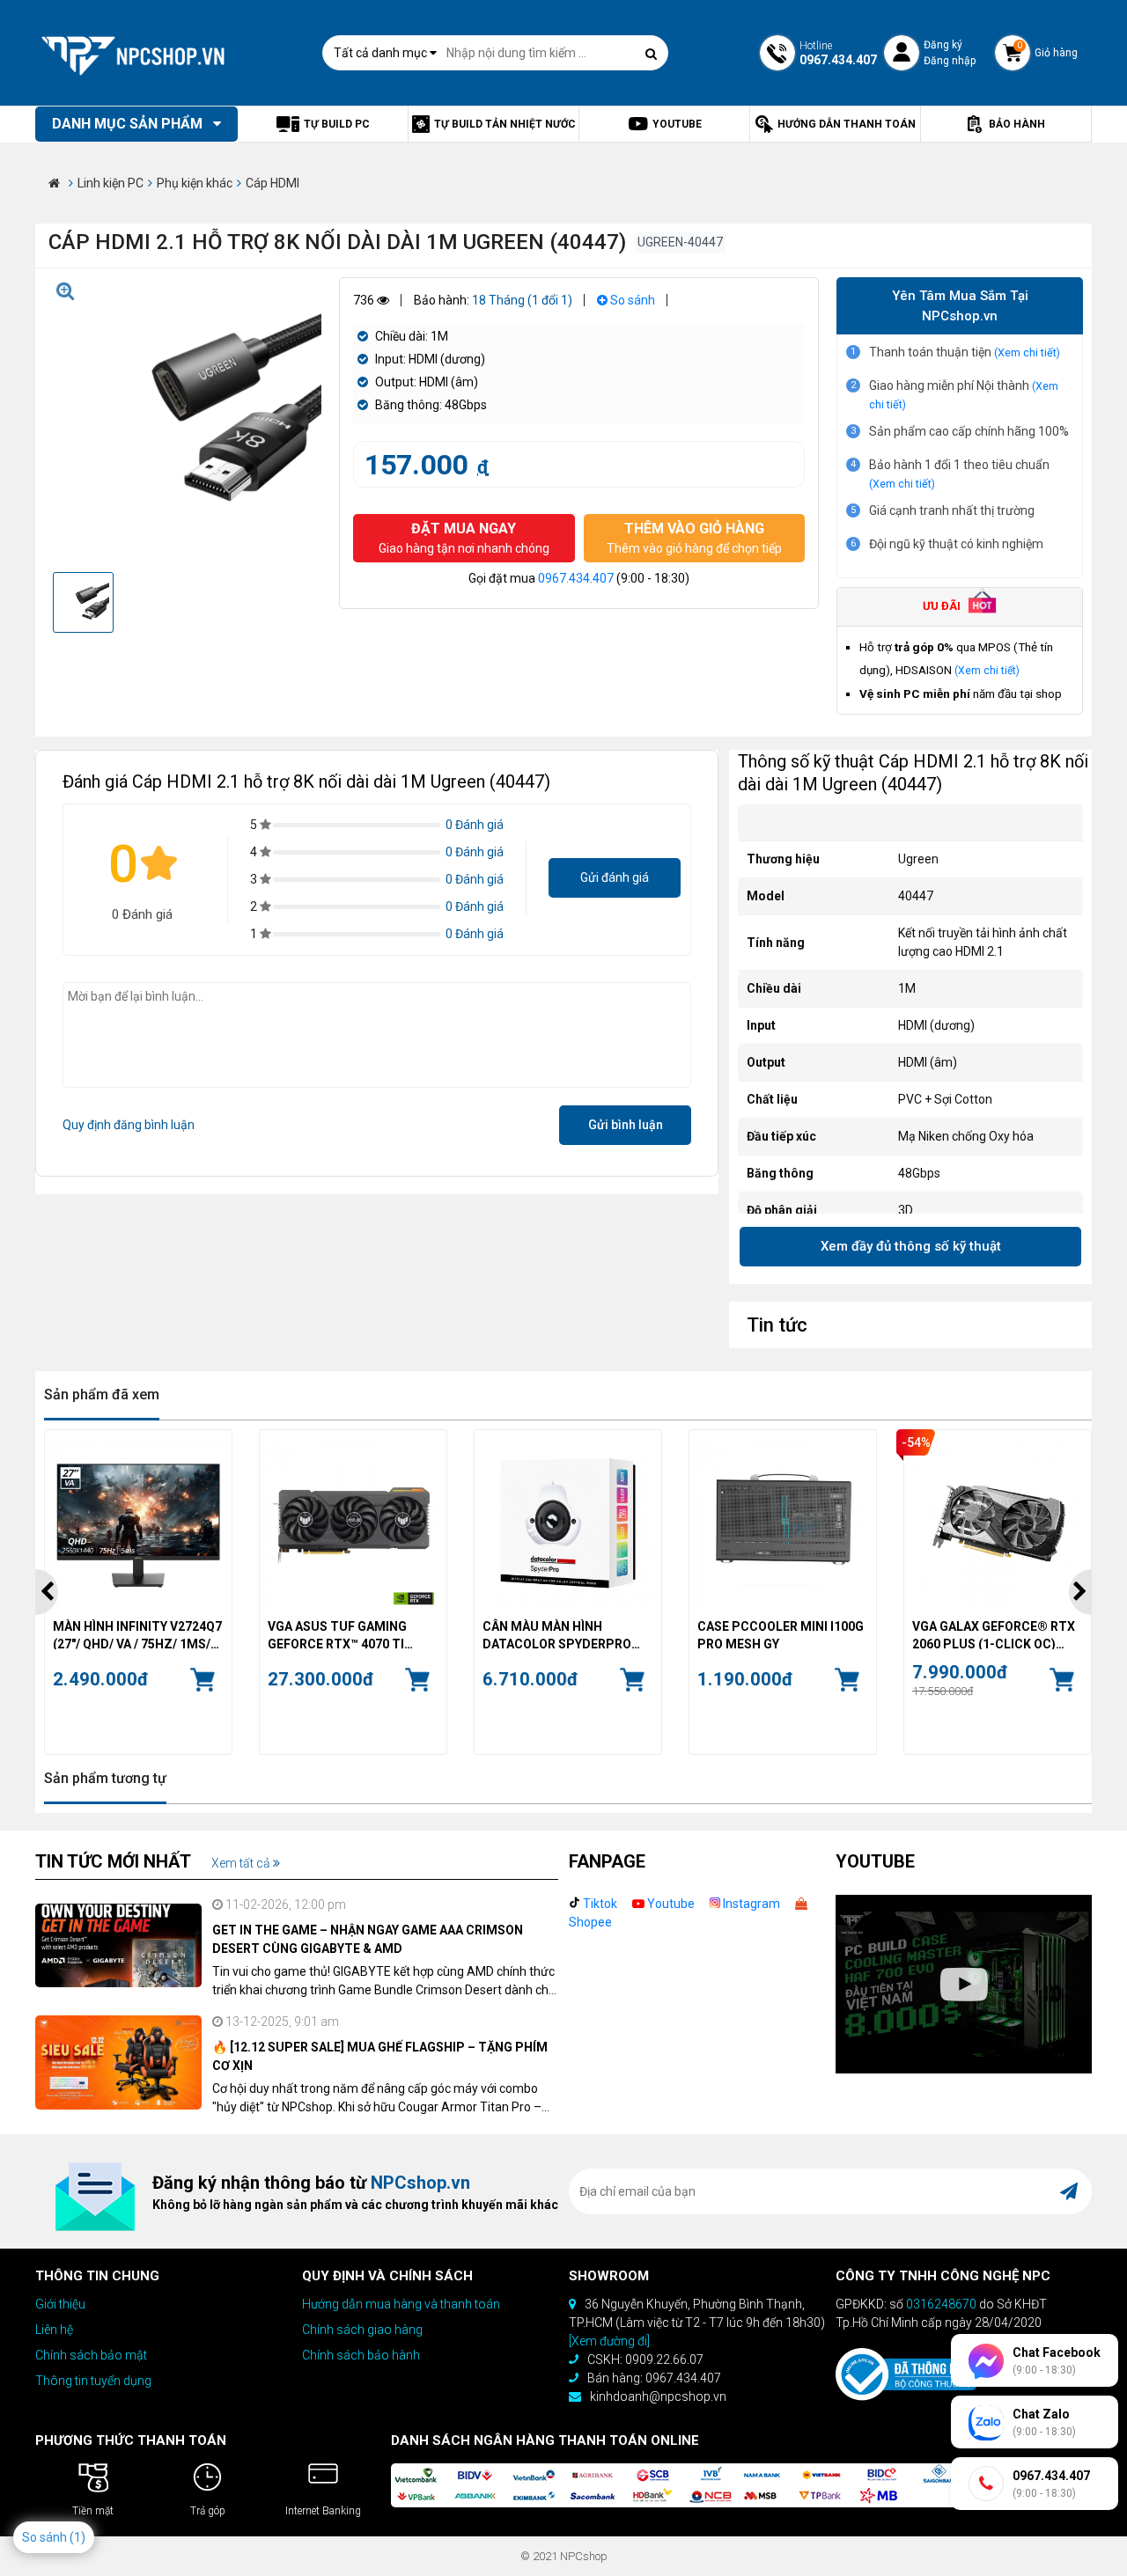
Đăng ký (943, 45)
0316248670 (941, 2304)
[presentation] (47, 1592)
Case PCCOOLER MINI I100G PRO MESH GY (781, 1634)
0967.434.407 (576, 578)
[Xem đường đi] (609, 2341)
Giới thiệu (60, 2304)
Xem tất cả (242, 1863)
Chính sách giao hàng (362, 2330)
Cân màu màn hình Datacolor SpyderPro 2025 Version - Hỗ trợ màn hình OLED (567, 1634)
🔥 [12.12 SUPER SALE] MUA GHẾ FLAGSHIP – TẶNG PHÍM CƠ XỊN (380, 2056)
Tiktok (599, 1904)
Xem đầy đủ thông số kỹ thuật (911, 1246)
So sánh (631, 300)
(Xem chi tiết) (1027, 352)
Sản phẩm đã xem (102, 1394)
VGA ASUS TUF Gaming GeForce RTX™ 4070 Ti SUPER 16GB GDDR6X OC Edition (341, 1634)
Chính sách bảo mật (91, 2355)
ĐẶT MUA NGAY (464, 538)
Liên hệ (54, 2330)
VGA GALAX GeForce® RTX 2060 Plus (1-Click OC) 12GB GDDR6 (994, 1634)
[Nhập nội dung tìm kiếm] (651, 54)
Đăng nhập (950, 61)
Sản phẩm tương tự (105, 1778)
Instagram (750, 1904)
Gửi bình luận (626, 1125)
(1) (77, 2537)
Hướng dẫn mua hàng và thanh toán (401, 2304)
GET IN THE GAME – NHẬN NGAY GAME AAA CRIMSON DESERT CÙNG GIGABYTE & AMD (368, 1939)
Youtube (670, 1904)
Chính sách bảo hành (361, 2355)
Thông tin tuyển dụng (93, 2381)
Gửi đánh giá (615, 877)
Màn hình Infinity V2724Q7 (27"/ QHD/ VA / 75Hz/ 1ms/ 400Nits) (137, 1634)
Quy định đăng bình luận (129, 1125)
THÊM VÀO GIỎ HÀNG (694, 538)
